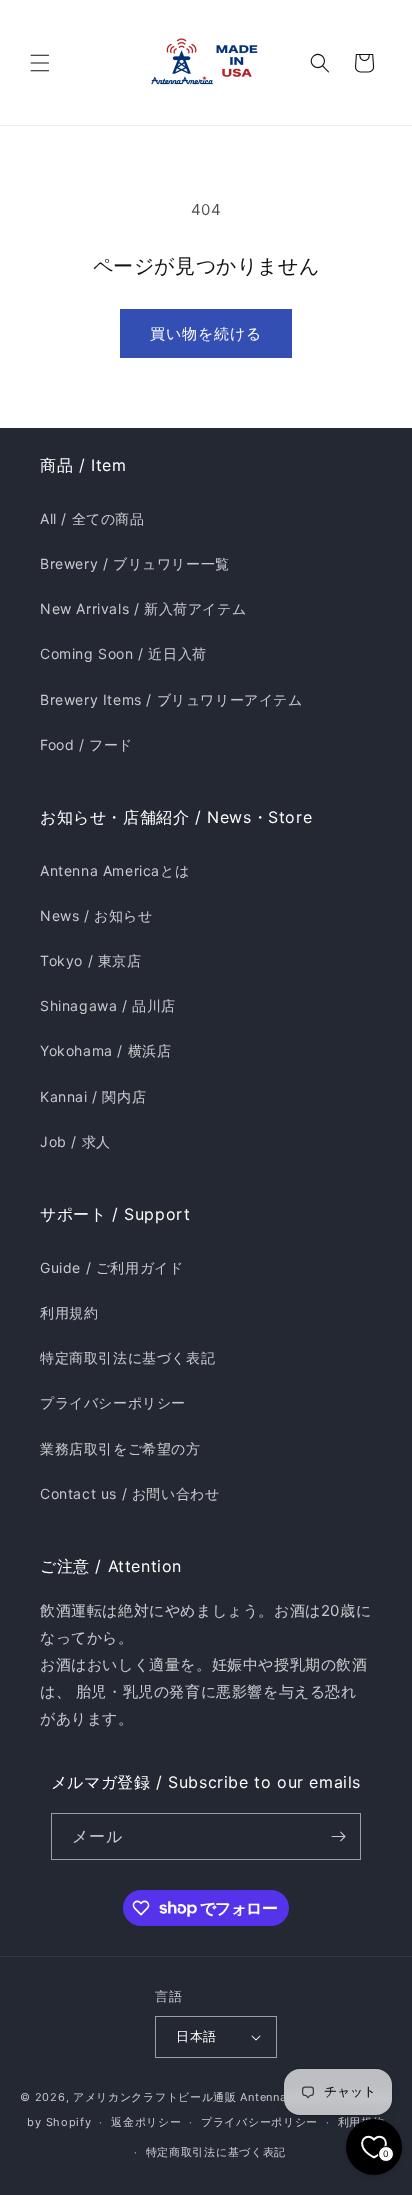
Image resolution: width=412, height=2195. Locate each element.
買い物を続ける (206, 333)
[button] (40, 63)
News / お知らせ (96, 915)
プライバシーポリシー (113, 1402)
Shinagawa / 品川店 (108, 1005)
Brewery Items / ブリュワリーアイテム (171, 699)
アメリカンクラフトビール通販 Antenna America (205, 2097)
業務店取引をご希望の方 (120, 1448)
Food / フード (86, 744)
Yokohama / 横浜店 (105, 1050)
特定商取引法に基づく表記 (127, 1357)
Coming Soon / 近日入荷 (123, 653)
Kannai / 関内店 (93, 1096)
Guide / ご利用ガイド (111, 1267)
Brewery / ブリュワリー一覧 (135, 563)
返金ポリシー (146, 2122)
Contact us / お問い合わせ (129, 1493)
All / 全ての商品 (92, 518)
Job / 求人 (75, 1141)
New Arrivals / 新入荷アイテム (143, 608)
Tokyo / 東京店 (91, 960)
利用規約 (69, 1312)
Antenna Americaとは (114, 870)
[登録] (338, 1836)
